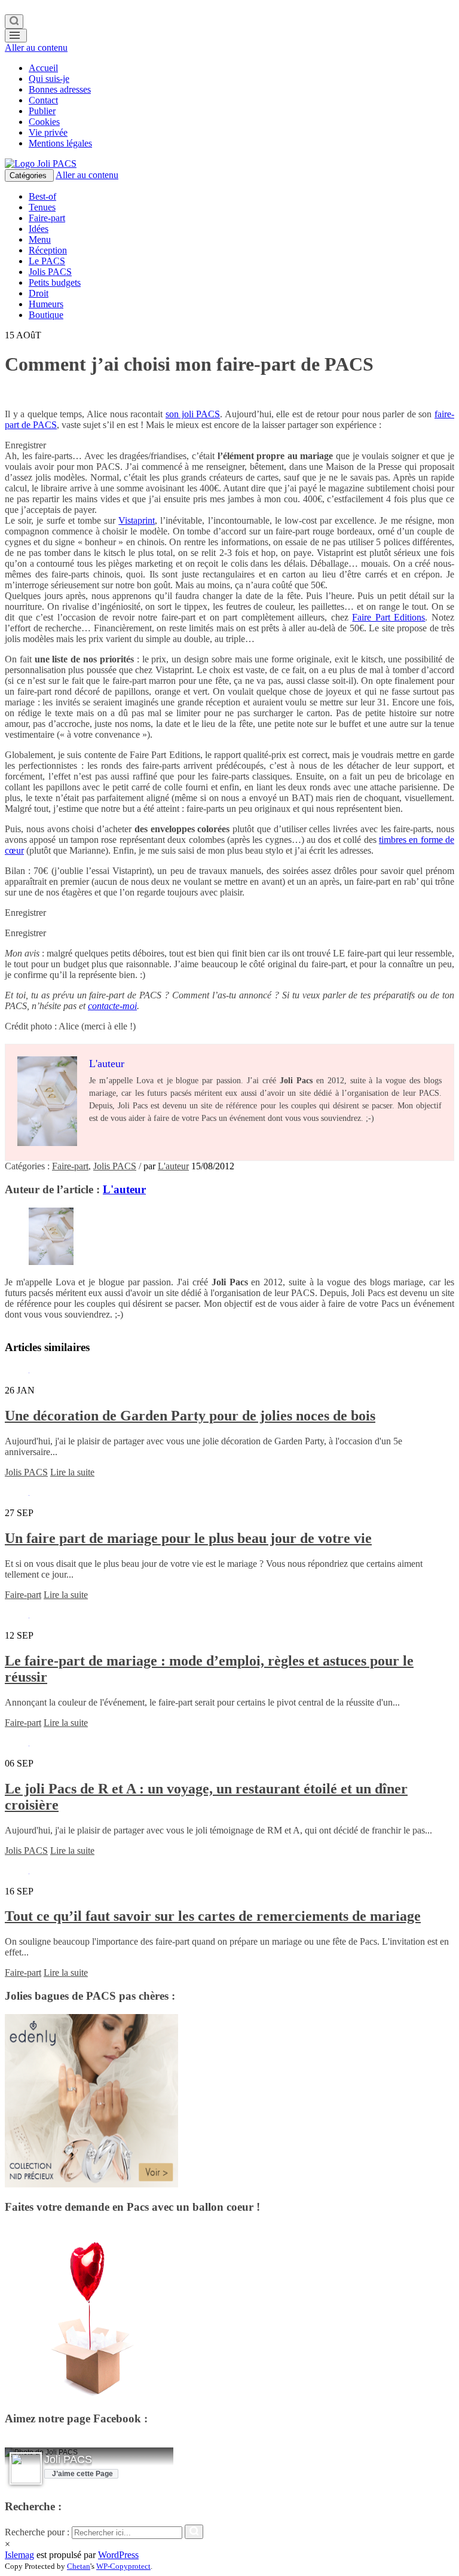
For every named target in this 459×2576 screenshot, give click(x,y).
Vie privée (48, 132)
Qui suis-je (49, 79)
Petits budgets (55, 282)
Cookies (44, 122)
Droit (39, 293)
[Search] (14, 22)
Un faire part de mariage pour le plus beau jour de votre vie (188, 1538)
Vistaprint (137, 520)
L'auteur (173, 1166)
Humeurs (46, 304)
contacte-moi (112, 1006)
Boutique (46, 315)
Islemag (19, 2555)
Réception (48, 250)
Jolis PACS (50, 272)
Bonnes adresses (60, 89)
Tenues (42, 207)
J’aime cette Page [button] (82, 2474)
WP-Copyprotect (123, 2566)
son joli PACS (193, 414)
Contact (43, 100)
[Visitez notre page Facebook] (26, 2469)
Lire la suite (72, 1472)
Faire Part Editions (388, 617)
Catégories (29, 175)
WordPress (118, 2555)
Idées (39, 229)
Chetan (79, 2566)
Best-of (42, 196)
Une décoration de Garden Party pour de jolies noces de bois (190, 1416)
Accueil (43, 68)
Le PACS (47, 261)
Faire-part (47, 218)
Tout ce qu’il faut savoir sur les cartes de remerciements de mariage (213, 1916)
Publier (42, 111)
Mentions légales (60, 143)
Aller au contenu (36, 48)
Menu (40, 239)
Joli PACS (68, 2459)
